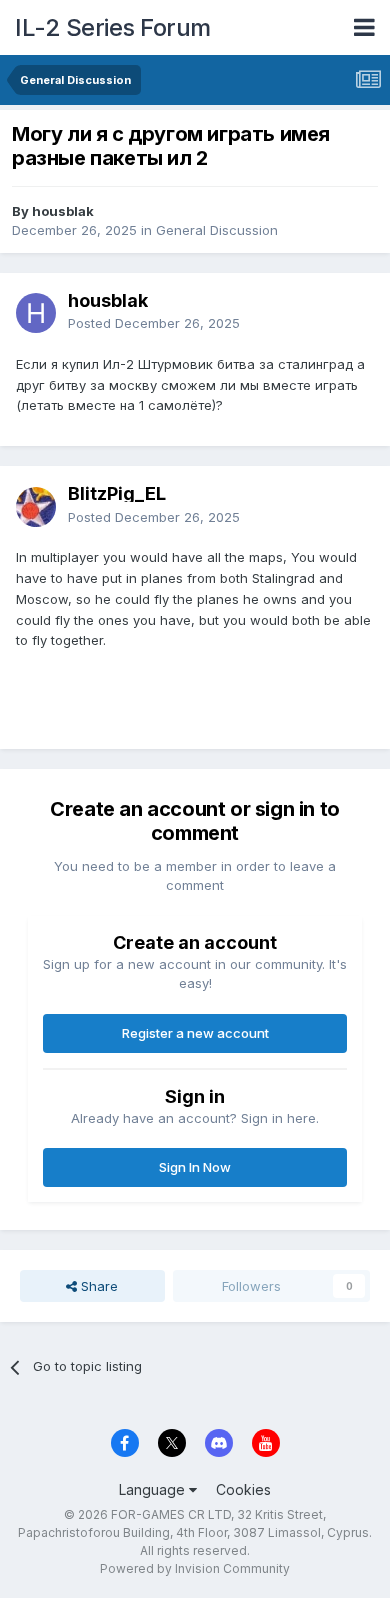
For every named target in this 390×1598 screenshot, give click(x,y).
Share (97, 1286)
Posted (154, 323)
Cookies (243, 1489)
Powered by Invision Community (195, 1568)
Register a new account (195, 1033)
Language (154, 1489)
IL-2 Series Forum (113, 27)
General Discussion (217, 230)
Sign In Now (195, 1167)
